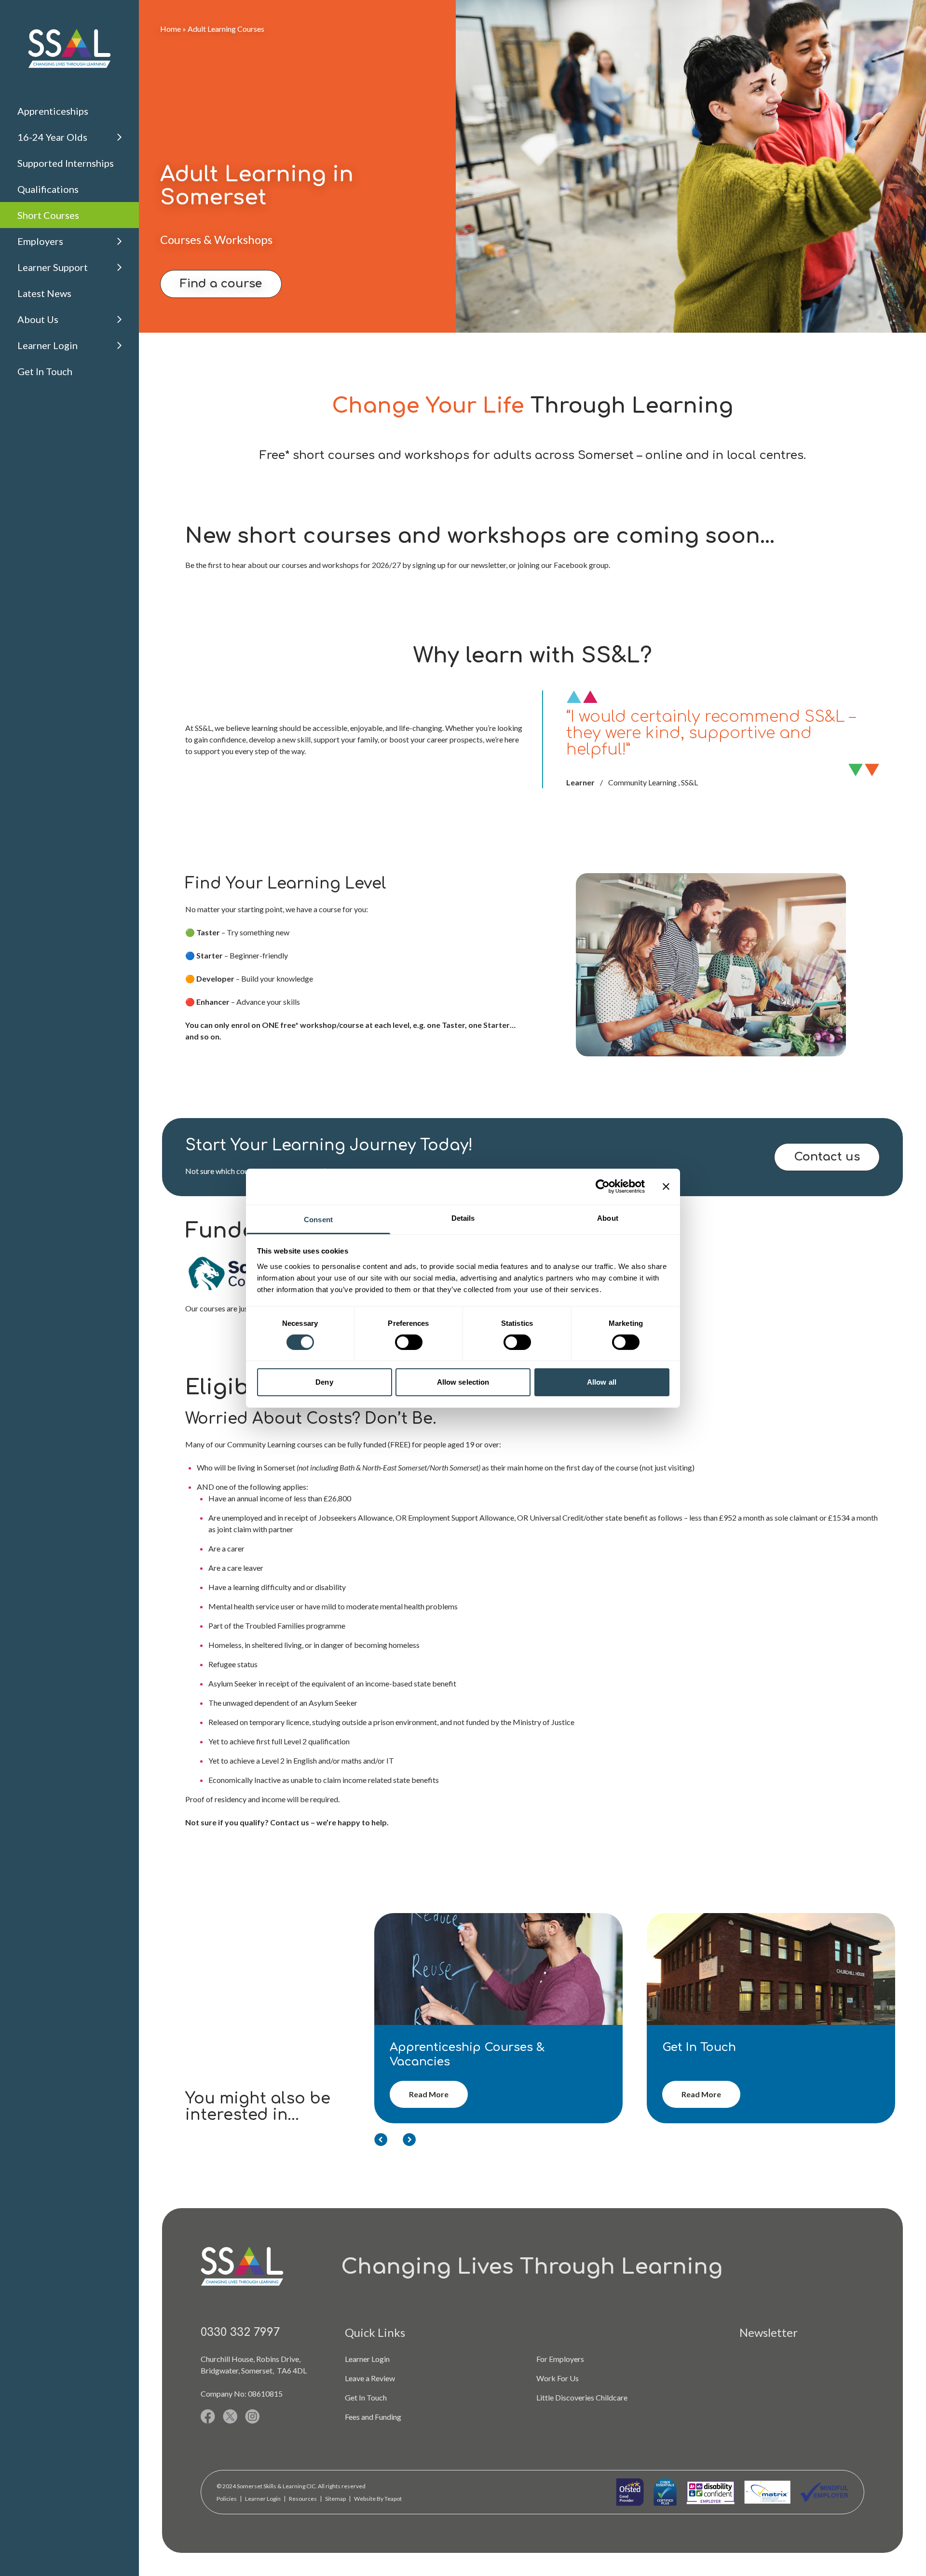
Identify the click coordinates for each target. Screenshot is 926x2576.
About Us (38, 319)
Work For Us (558, 2378)
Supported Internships (66, 163)
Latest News (44, 293)
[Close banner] (666, 1187)
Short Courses (48, 215)
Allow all (602, 1382)
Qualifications (48, 189)
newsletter (489, 565)
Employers (40, 241)
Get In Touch (45, 371)
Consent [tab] (318, 1219)
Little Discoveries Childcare (582, 2397)
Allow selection (463, 1382)
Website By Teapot (378, 2499)
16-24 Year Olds (52, 137)
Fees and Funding (373, 2417)
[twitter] (230, 2416)
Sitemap (335, 2499)
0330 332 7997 (240, 2332)
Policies (227, 2499)
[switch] (409, 1342)
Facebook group (581, 565)
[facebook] (208, 2416)
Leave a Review (370, 2378)
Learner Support (53, 267)
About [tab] (608, 1218)
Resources (303, 2499)
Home (170, 29)
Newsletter (769, 2332)
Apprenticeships (53, 111)
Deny (324, 1382)
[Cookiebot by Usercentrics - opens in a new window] (603, 1187)
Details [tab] (463, 1218)
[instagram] (252, 2416)
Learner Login (48, 345)
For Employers (560, 2359)
